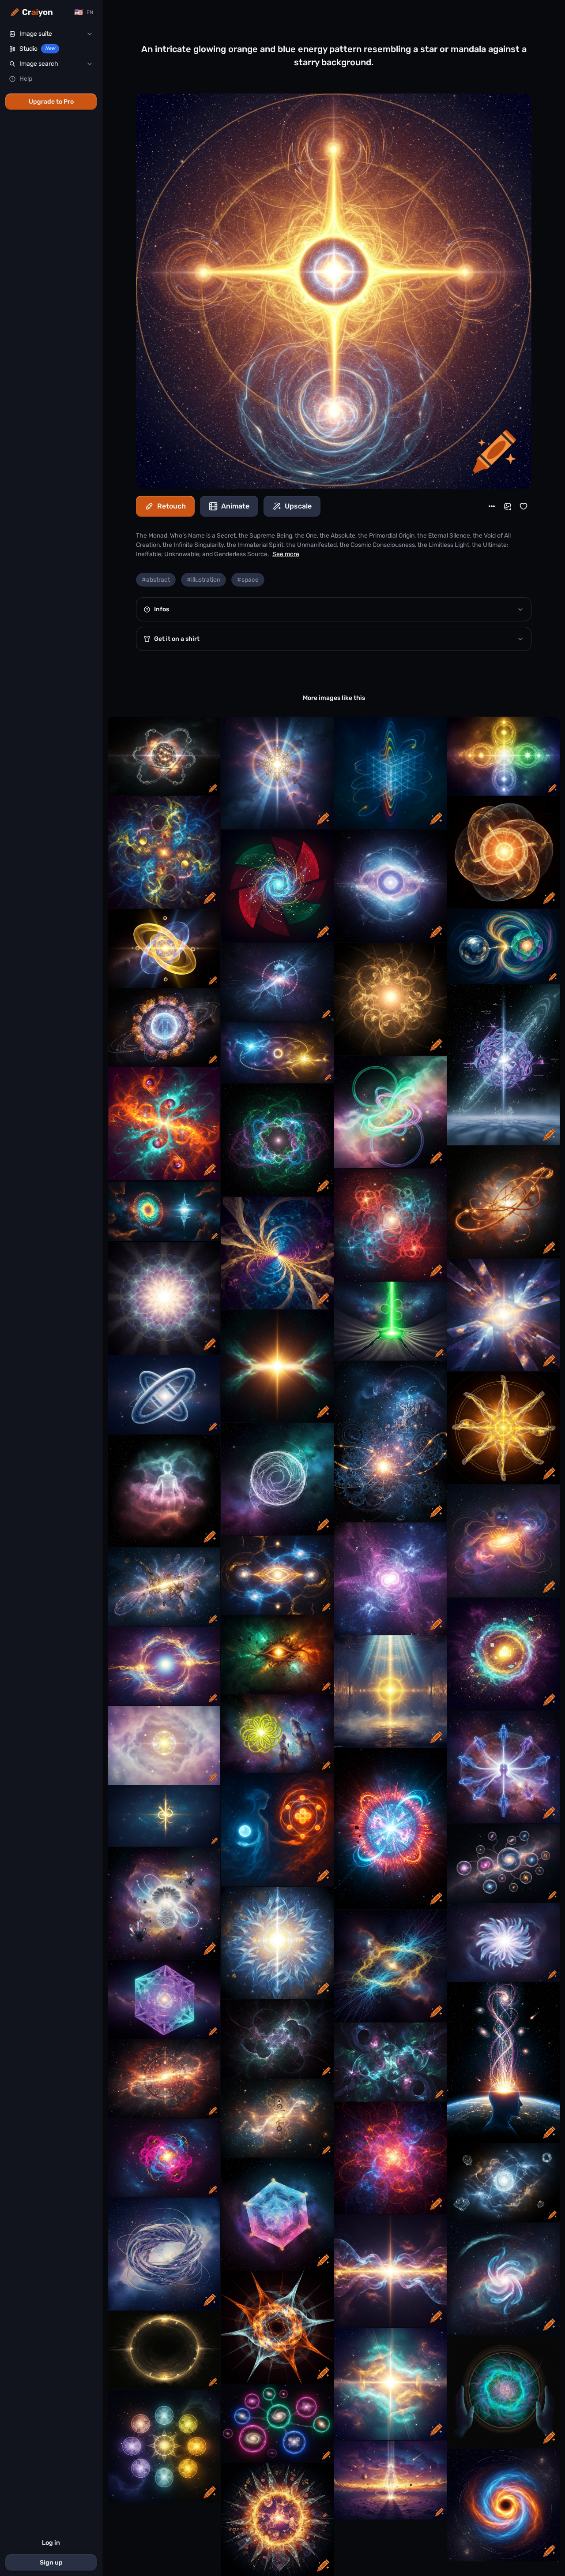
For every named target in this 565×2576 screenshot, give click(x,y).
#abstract (156, 580)
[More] (492, 506)
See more (286, 554)
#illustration (203, 580)
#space (248, 580)
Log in (51, 2543)
